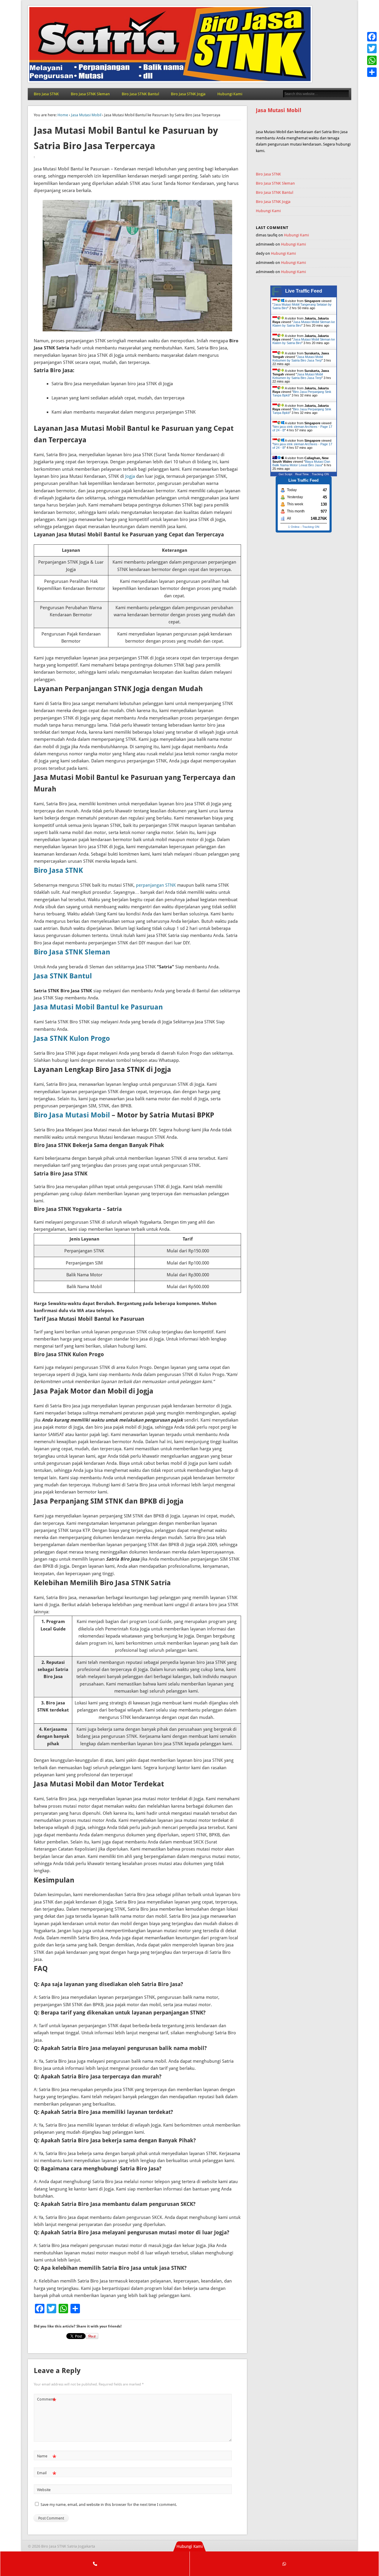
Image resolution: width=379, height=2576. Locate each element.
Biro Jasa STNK (46, 94)
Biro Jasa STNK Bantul (140, 94)
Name (47, 2458)
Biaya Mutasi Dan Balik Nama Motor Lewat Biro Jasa (301, 463)
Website (44, 2490)
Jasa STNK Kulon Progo (72, 1038)
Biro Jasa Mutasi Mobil (72, 1115)
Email (47, 2474)
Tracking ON (320, 474)
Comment (47, 2401)
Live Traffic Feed (304, 291)
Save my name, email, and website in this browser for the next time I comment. (109, 2505)
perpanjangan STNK (156, 885)
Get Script (285, 474)
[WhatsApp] (372, 60)
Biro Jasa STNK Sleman (90, 94)
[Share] (372, 72)
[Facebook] (372, 37)
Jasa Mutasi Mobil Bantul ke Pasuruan (98, 1007)
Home (63, 115)
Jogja (130, 476)
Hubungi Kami (230, 94)
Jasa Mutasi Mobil (86, 115)
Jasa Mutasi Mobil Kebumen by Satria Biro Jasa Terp (298, 359)
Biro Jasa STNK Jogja (188, 94)
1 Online (294, 527)
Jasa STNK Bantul (63, 976)
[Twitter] (372, 49)
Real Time (302, 474)
